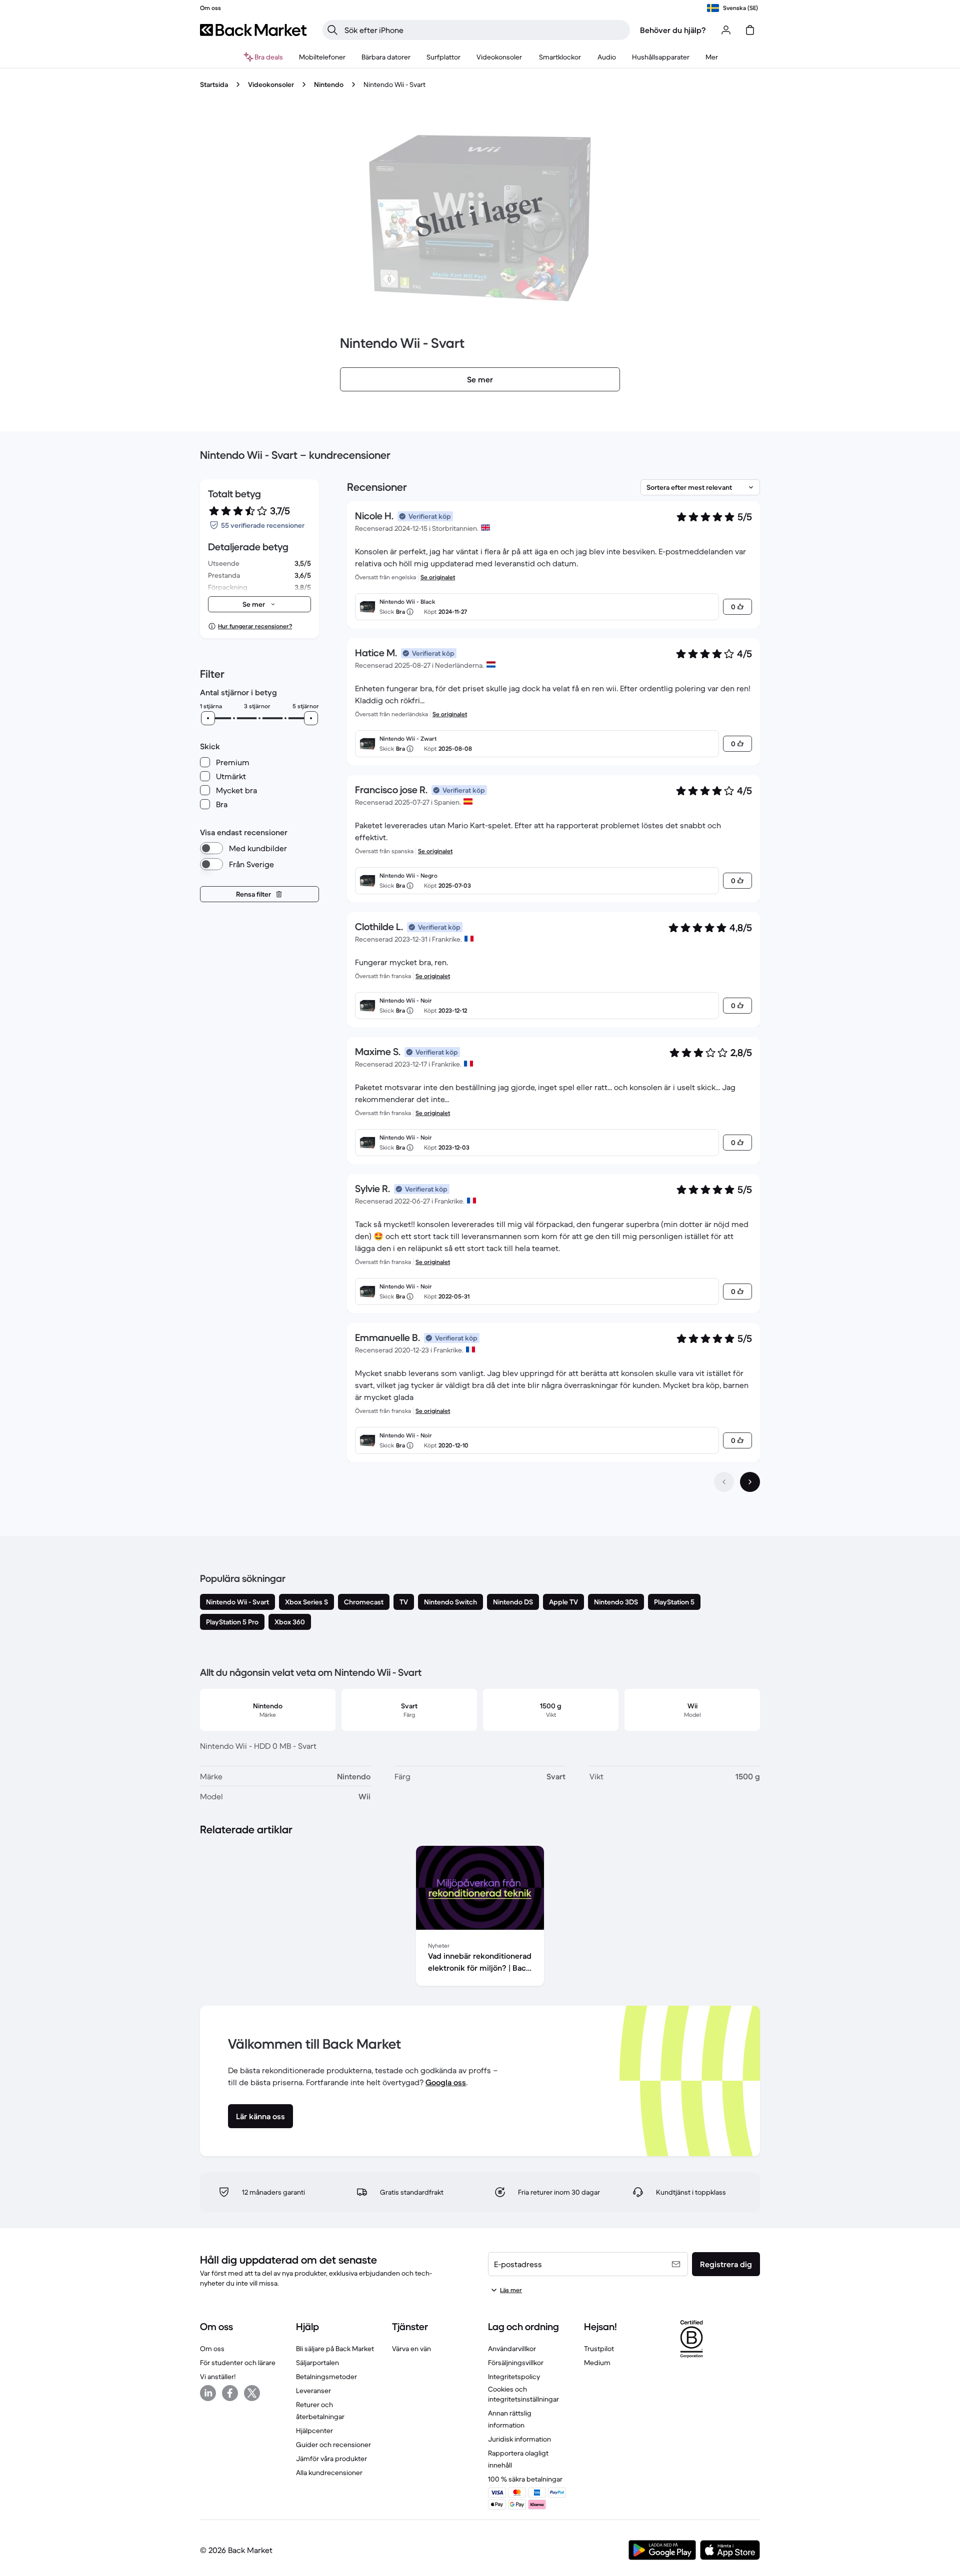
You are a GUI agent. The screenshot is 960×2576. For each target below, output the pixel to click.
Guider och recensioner (333, 2445)
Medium (597, 2363)
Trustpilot (599, 2349)
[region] (480, 1918)
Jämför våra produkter (331, 2459)
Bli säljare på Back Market (335, 2349)
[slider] (208, 718)
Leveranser (313, 2391)
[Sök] (332, 30)
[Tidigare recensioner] (724, 1482)
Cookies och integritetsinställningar (523, 2394)
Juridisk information (519, 2439)
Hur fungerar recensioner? (255, 626)
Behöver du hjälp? (673, 30)
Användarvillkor (512, 2349)
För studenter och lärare (238, 2363)
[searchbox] (484, 30)
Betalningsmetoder (326, 2377)
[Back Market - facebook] (230, 2393)
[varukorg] (750, 30)
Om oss (212, 2349)
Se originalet (438, 577)
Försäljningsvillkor (516, 2363)
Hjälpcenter (314, 2431)
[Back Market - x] (252, 2393)
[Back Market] (253, 30)
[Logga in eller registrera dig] (726, 30)
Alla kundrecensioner (329, 2473)
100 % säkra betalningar (525, 2479)
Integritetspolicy (514, 2377)
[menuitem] (322, 57)
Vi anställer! (218, 2377)
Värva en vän (411, 2349)
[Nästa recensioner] (750, 1482)
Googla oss (446, 2082)
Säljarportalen (317, 2363)
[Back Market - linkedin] (208, 2393)
